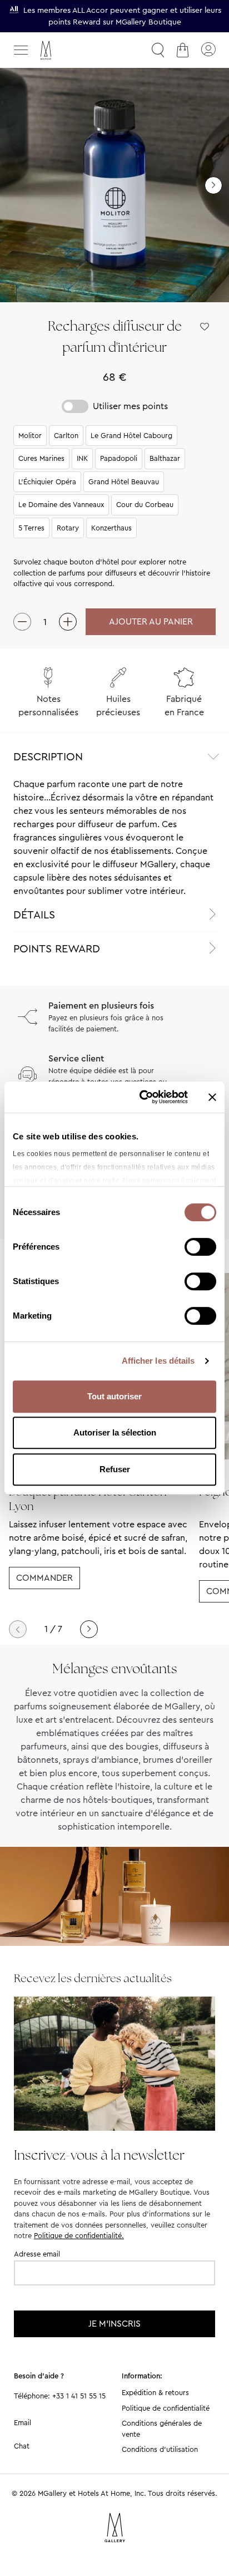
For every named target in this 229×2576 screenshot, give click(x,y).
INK (82, 458)
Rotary (68, 528)
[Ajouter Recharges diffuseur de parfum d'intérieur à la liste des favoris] (205, 327)
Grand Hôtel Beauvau (124, 482)
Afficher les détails (158, 1361)
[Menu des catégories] (21, 50)
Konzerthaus (111, 528)
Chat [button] (22, 2446)
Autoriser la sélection (115, 1432)
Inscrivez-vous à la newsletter (99, 2155)
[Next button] (89, 1629)
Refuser (115, 1469)
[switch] (200, 1248)
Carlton (66, 436)
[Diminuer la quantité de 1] (22, 622)
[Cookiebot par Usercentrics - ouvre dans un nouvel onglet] (142, 1097)
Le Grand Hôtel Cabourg (131, 436)
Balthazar (165, 458)
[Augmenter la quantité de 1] (68, 622)
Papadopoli (119, 458)
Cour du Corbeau (145, 505)
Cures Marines (41, 458)
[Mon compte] (208, 50)
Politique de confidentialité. (79, 2236)
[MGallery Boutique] (69, 50)
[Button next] (213, 185)
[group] (114, 185)
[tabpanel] (114, 838)
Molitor (30, 436)
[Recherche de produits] (158, 50)
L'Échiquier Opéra (47, 482)
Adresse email (37, 2254)
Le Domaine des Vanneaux (61, 505)
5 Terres (31, 528)
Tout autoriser (114, 1396)
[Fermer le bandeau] (212, 1097)
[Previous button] (18, 1629)
